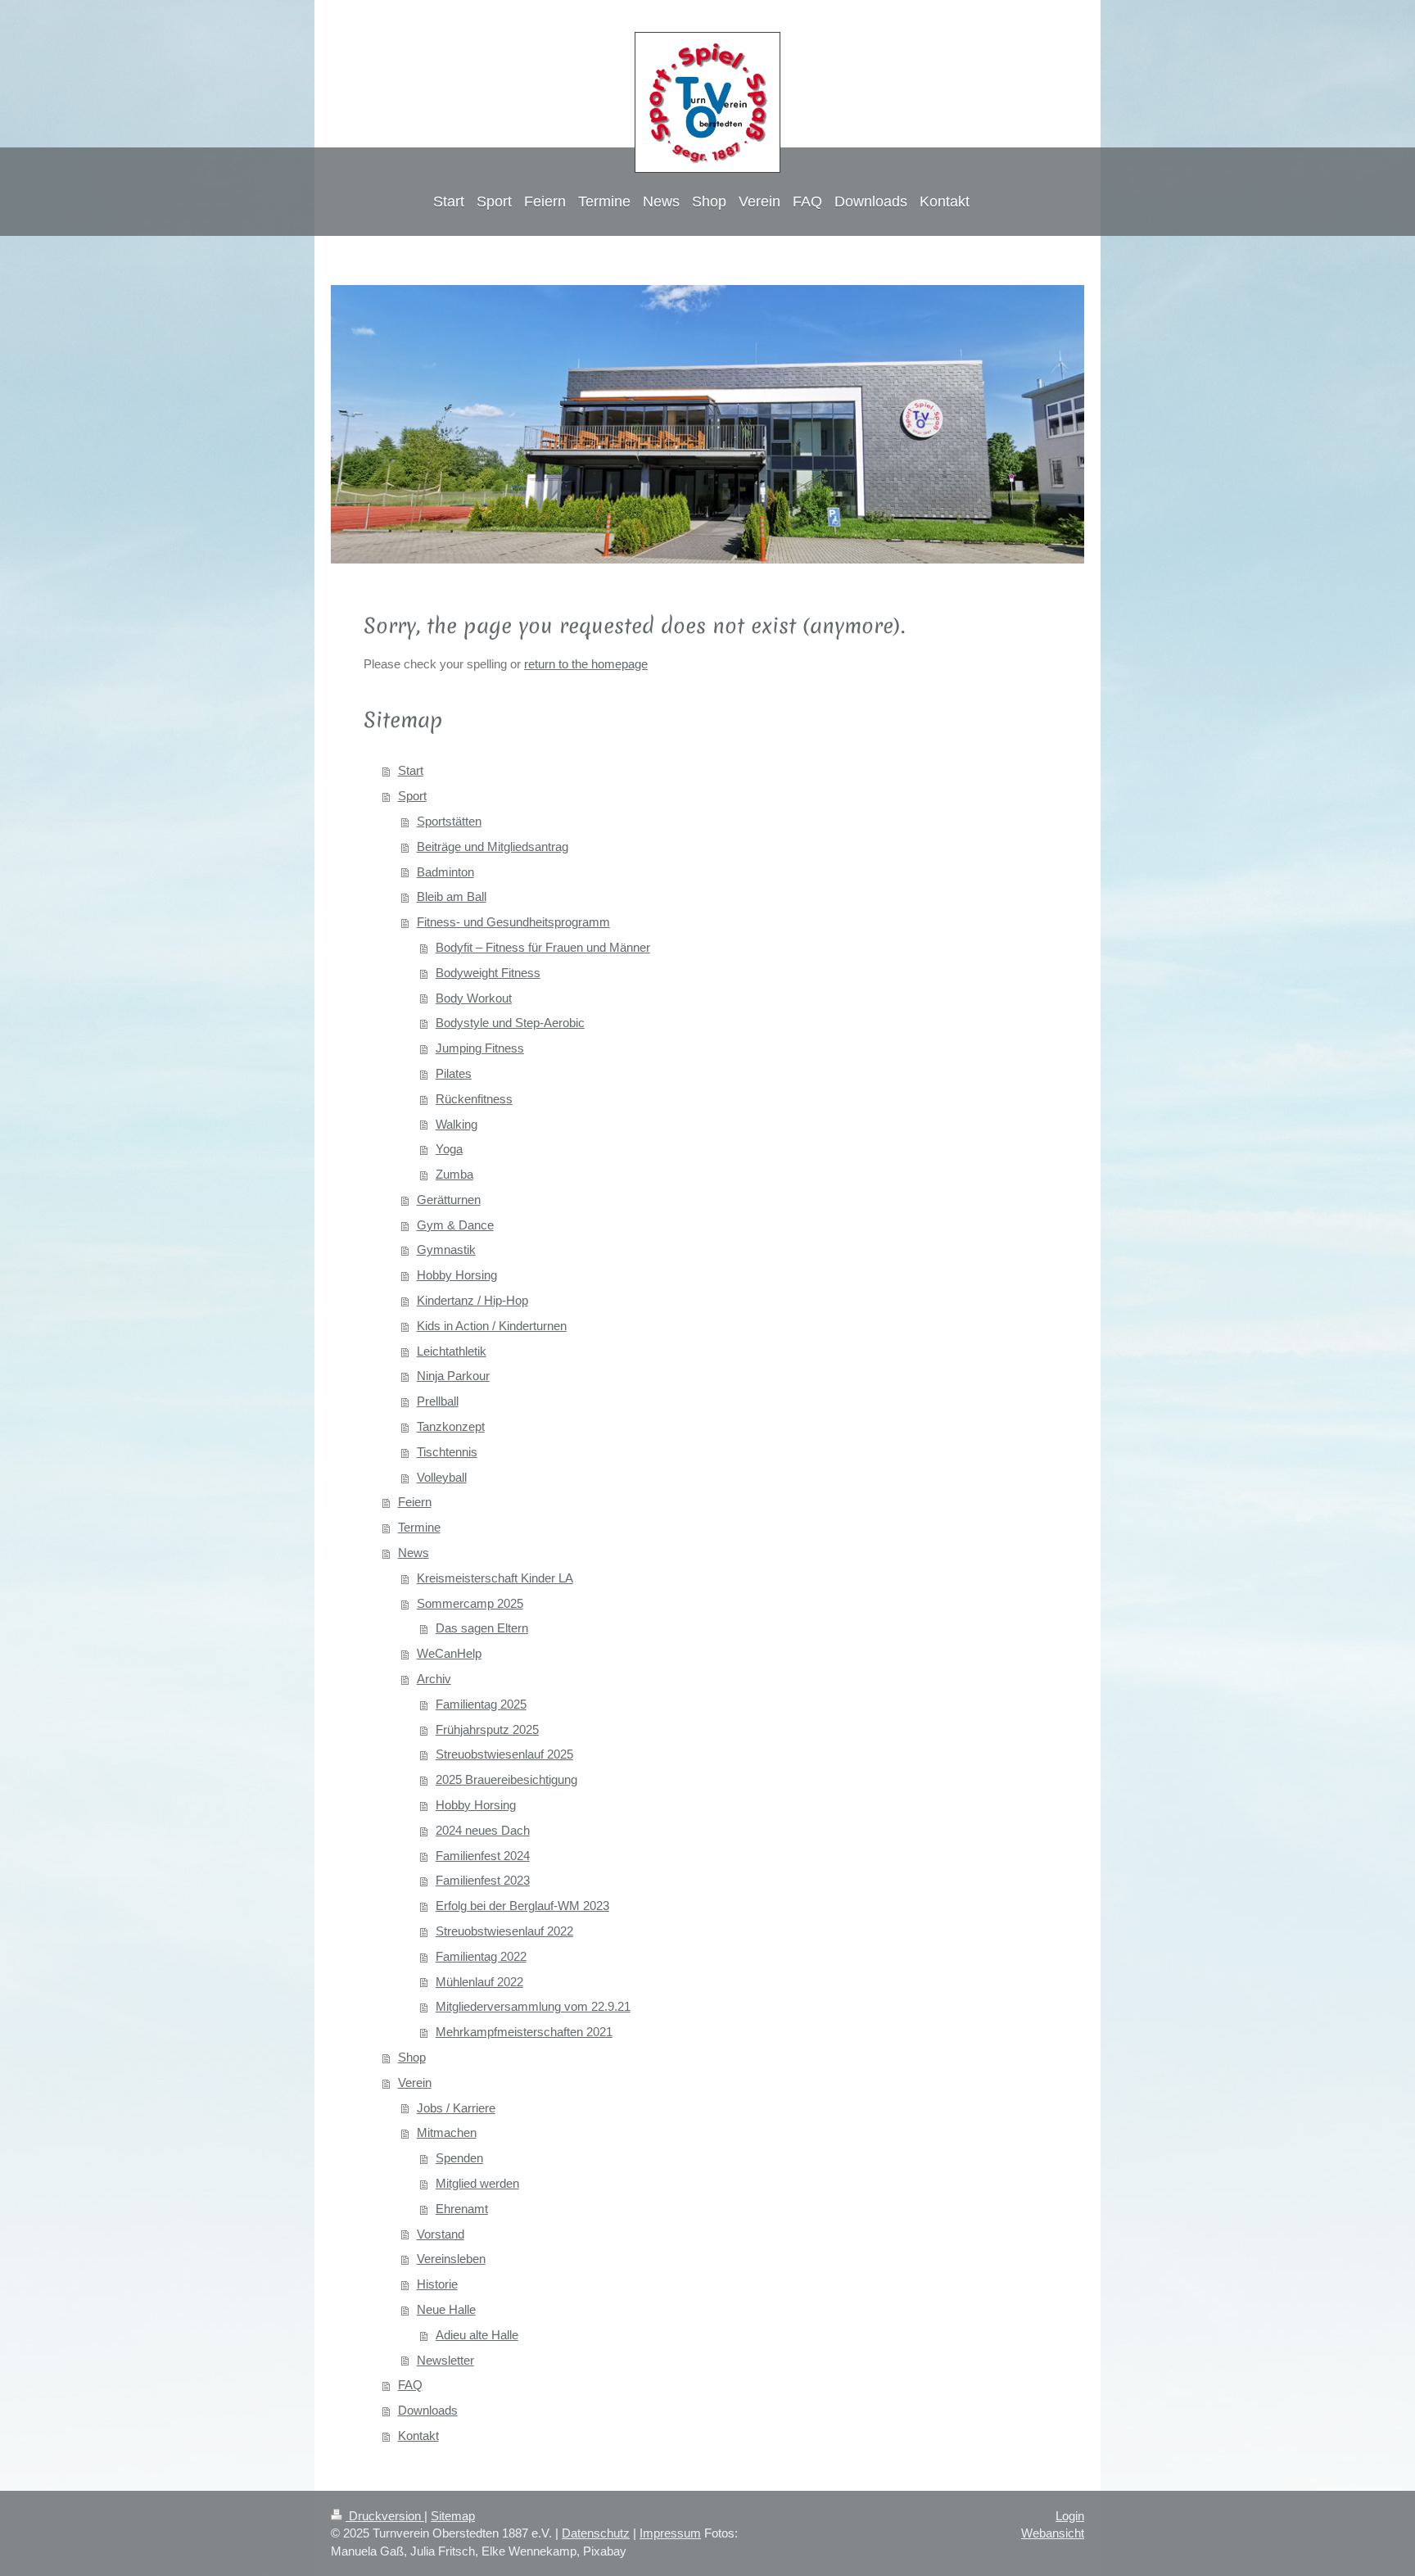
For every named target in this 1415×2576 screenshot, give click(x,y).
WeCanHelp (449, 1653)
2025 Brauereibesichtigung (506, 1779)
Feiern (415, 1502)
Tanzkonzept (451, 1426)
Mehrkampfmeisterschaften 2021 (524, 2032)
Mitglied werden (477, 2183)
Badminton (445, 872)
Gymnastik (446, 1250)
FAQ (410, 2385)
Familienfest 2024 (483, 1856)
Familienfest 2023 (483, 1880)
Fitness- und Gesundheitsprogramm (513, 922)
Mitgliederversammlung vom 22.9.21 (533, 2006)
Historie (437, 2284)
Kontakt (418, 2436)
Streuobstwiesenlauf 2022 (504, 1931)
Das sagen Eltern (482, 1628)
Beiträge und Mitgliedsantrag (493, 847)
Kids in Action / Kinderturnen (492, 1326)
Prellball (438, 1401)
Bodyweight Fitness (488, 973)
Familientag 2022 (481, 1956)
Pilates (454, 1073)
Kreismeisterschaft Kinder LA (495, 1578)
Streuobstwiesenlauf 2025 (504, 1754)
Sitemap (453, 2516)
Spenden (459, 2158)
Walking (457, 1124)
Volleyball (442, 1477)
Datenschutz (596, 2533)
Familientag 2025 (481, 1704)
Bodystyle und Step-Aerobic (510, 1023)
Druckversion (385, 2516)
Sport (412, 796)
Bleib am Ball (452, 896)
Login (1070, 2516)
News (414, 1553)
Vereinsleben (451, 2259)
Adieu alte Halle (477, 2335)
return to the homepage (586, 664)
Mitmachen (447, 2132)
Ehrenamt (462, 2209)
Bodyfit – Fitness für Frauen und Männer (543, 947)
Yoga (449, 1149)
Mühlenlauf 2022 (479, 1982)
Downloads (428, 2410)
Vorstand (441, 2234)
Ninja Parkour (453, 1376)
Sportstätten (449, 821)
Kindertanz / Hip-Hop (472, 1300)
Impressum (670, 2533)
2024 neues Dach (483, 1830)
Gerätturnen (449, 1200)
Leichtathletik (452, 1351)
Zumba (454, 1174)
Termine (419, 1527)
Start (411, 770)
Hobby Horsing (457, 1275)
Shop (412, 2057)
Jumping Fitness (480, 1048)
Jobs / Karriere (456, 2108)
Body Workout (474, 998)
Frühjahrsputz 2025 (487, 1729)
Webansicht (1053, 2533)
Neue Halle (446, 2309)
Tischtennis (447, 1452)
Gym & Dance (455, 1225)
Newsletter (445, 2360)
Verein (415, 2083)
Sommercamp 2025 (470, 1603)
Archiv (434, 1679)
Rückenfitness (474, 1099)
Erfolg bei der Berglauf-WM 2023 (522, 1906)
